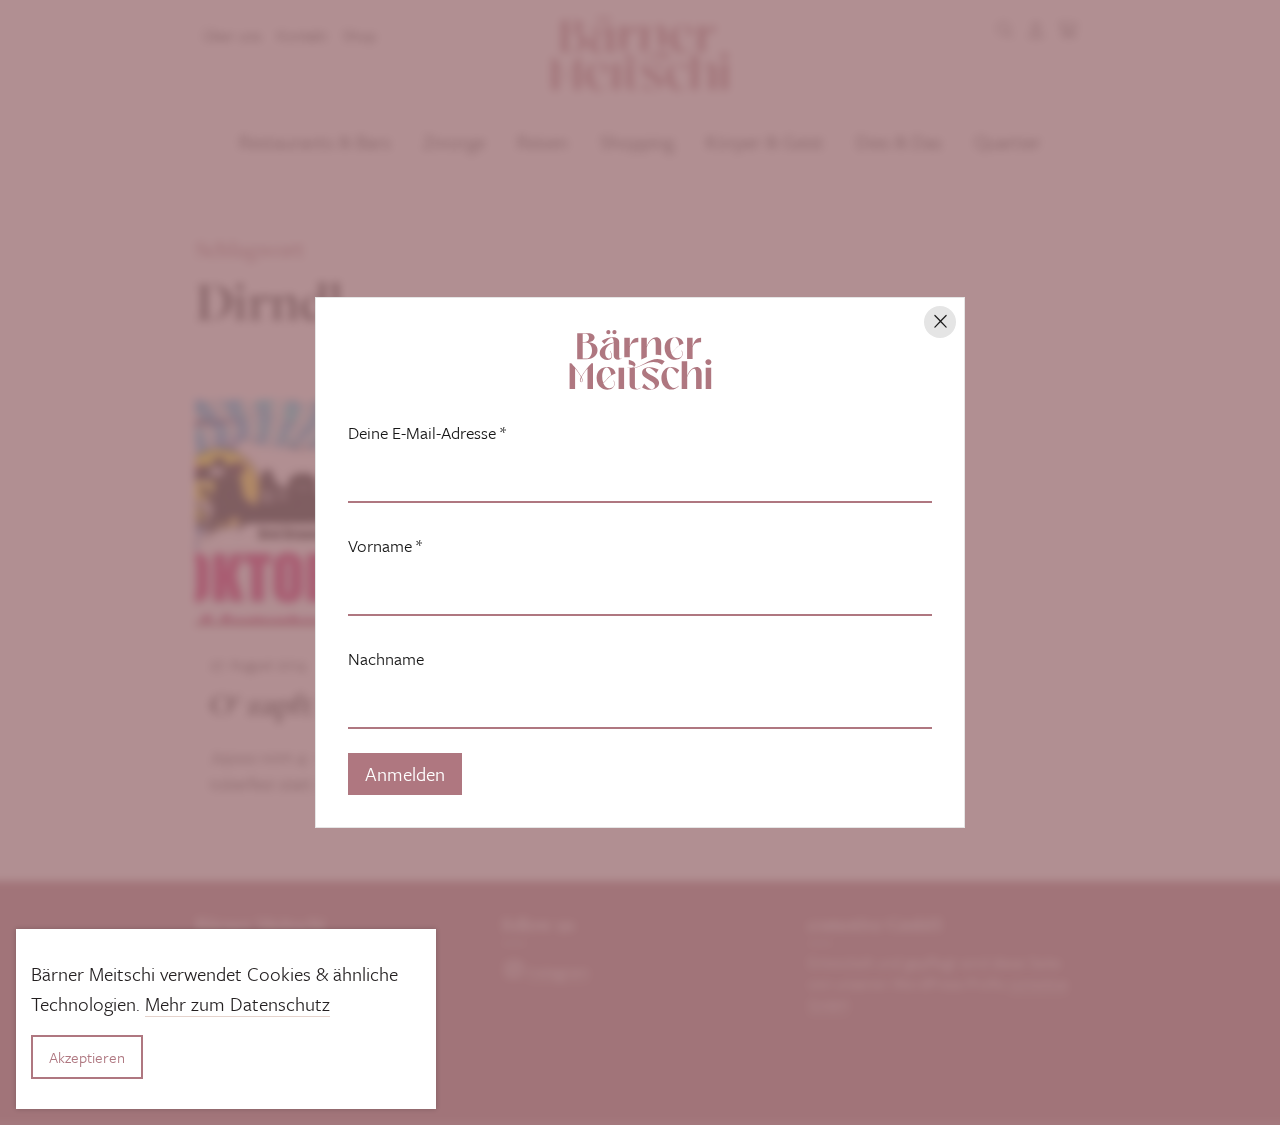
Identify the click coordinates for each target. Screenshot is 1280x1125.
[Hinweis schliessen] (940, 322)
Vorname (385, 546)
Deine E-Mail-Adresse (427, 433)
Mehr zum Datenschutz (237, 1003)
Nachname (386, 659)
